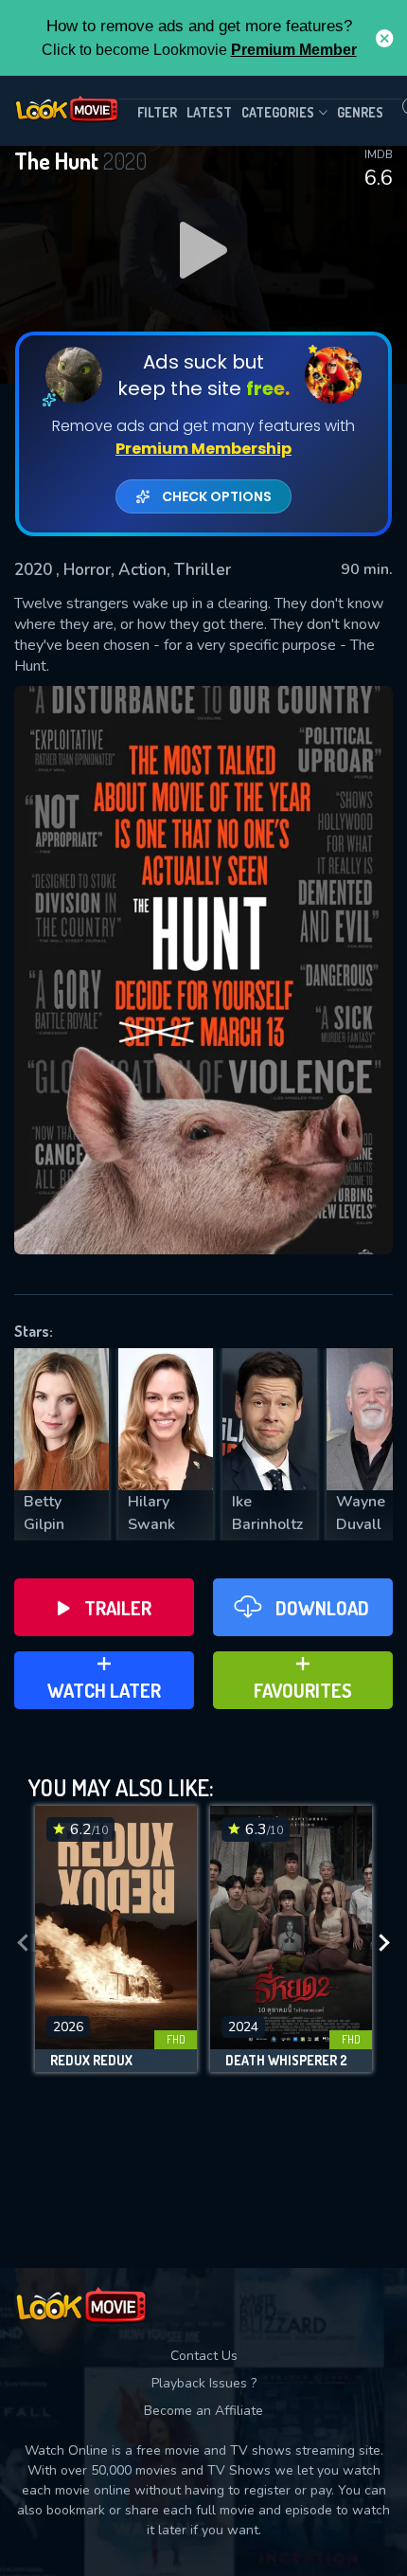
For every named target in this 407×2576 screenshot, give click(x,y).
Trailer (118, 1608)
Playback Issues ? (204, 2383)
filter (157, 112)
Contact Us (204, 2356)
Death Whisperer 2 (286, 2061)
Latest (209, 112)
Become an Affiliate (203, 2411)
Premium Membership (203, 449)
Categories (278, 112)
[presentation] (23, 1944)
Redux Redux (91, 2061)
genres (360, 112)
